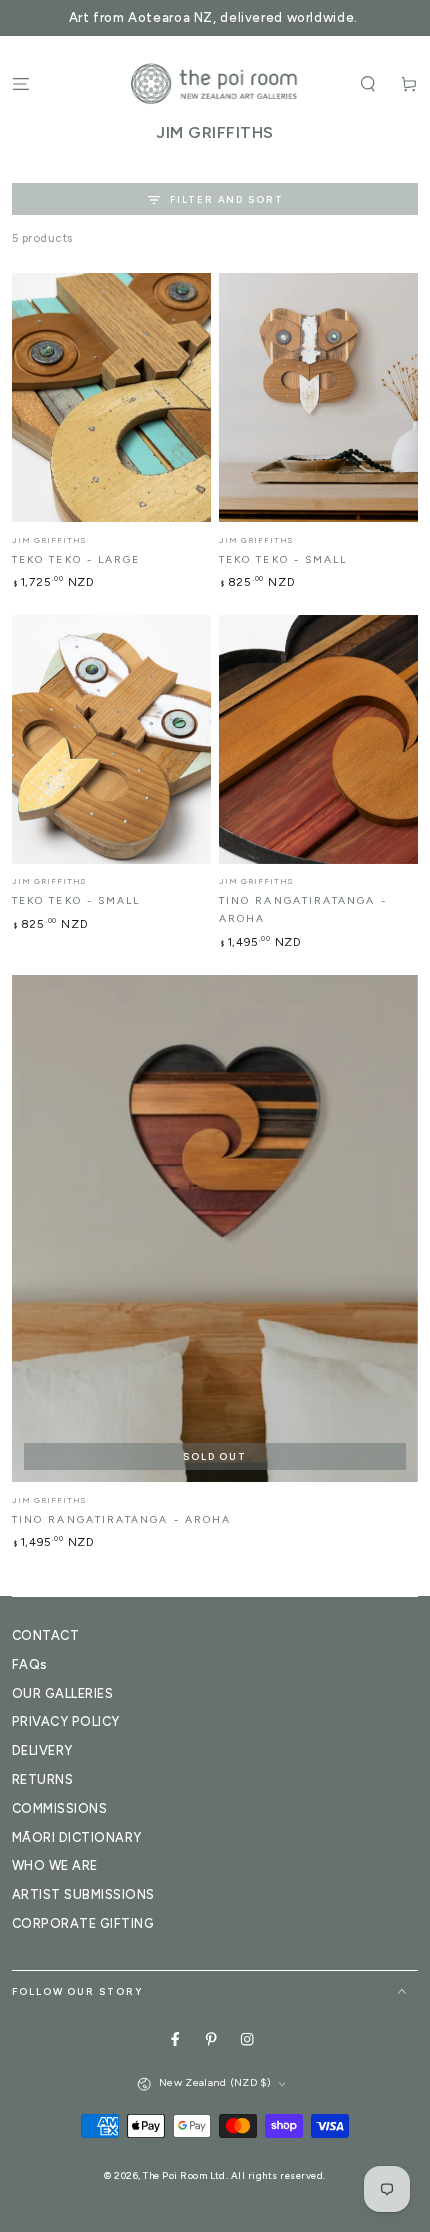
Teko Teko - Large (76, 559)
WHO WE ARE (55, 1865)
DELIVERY (42, 1750)
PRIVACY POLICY (66, 1721)
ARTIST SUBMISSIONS (83, 1894)
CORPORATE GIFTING (83, 1923)
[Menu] (21, 83)
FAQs (30, 1664)
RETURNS (42, 1779)
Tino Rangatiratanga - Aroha (121, 1519)
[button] (368, 83)
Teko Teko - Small (283, 559)
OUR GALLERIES (62, 1693)
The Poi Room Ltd (184, 2175)
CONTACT (45, 1635)
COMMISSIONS (59, 1808)
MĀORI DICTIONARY (77, 1837)
